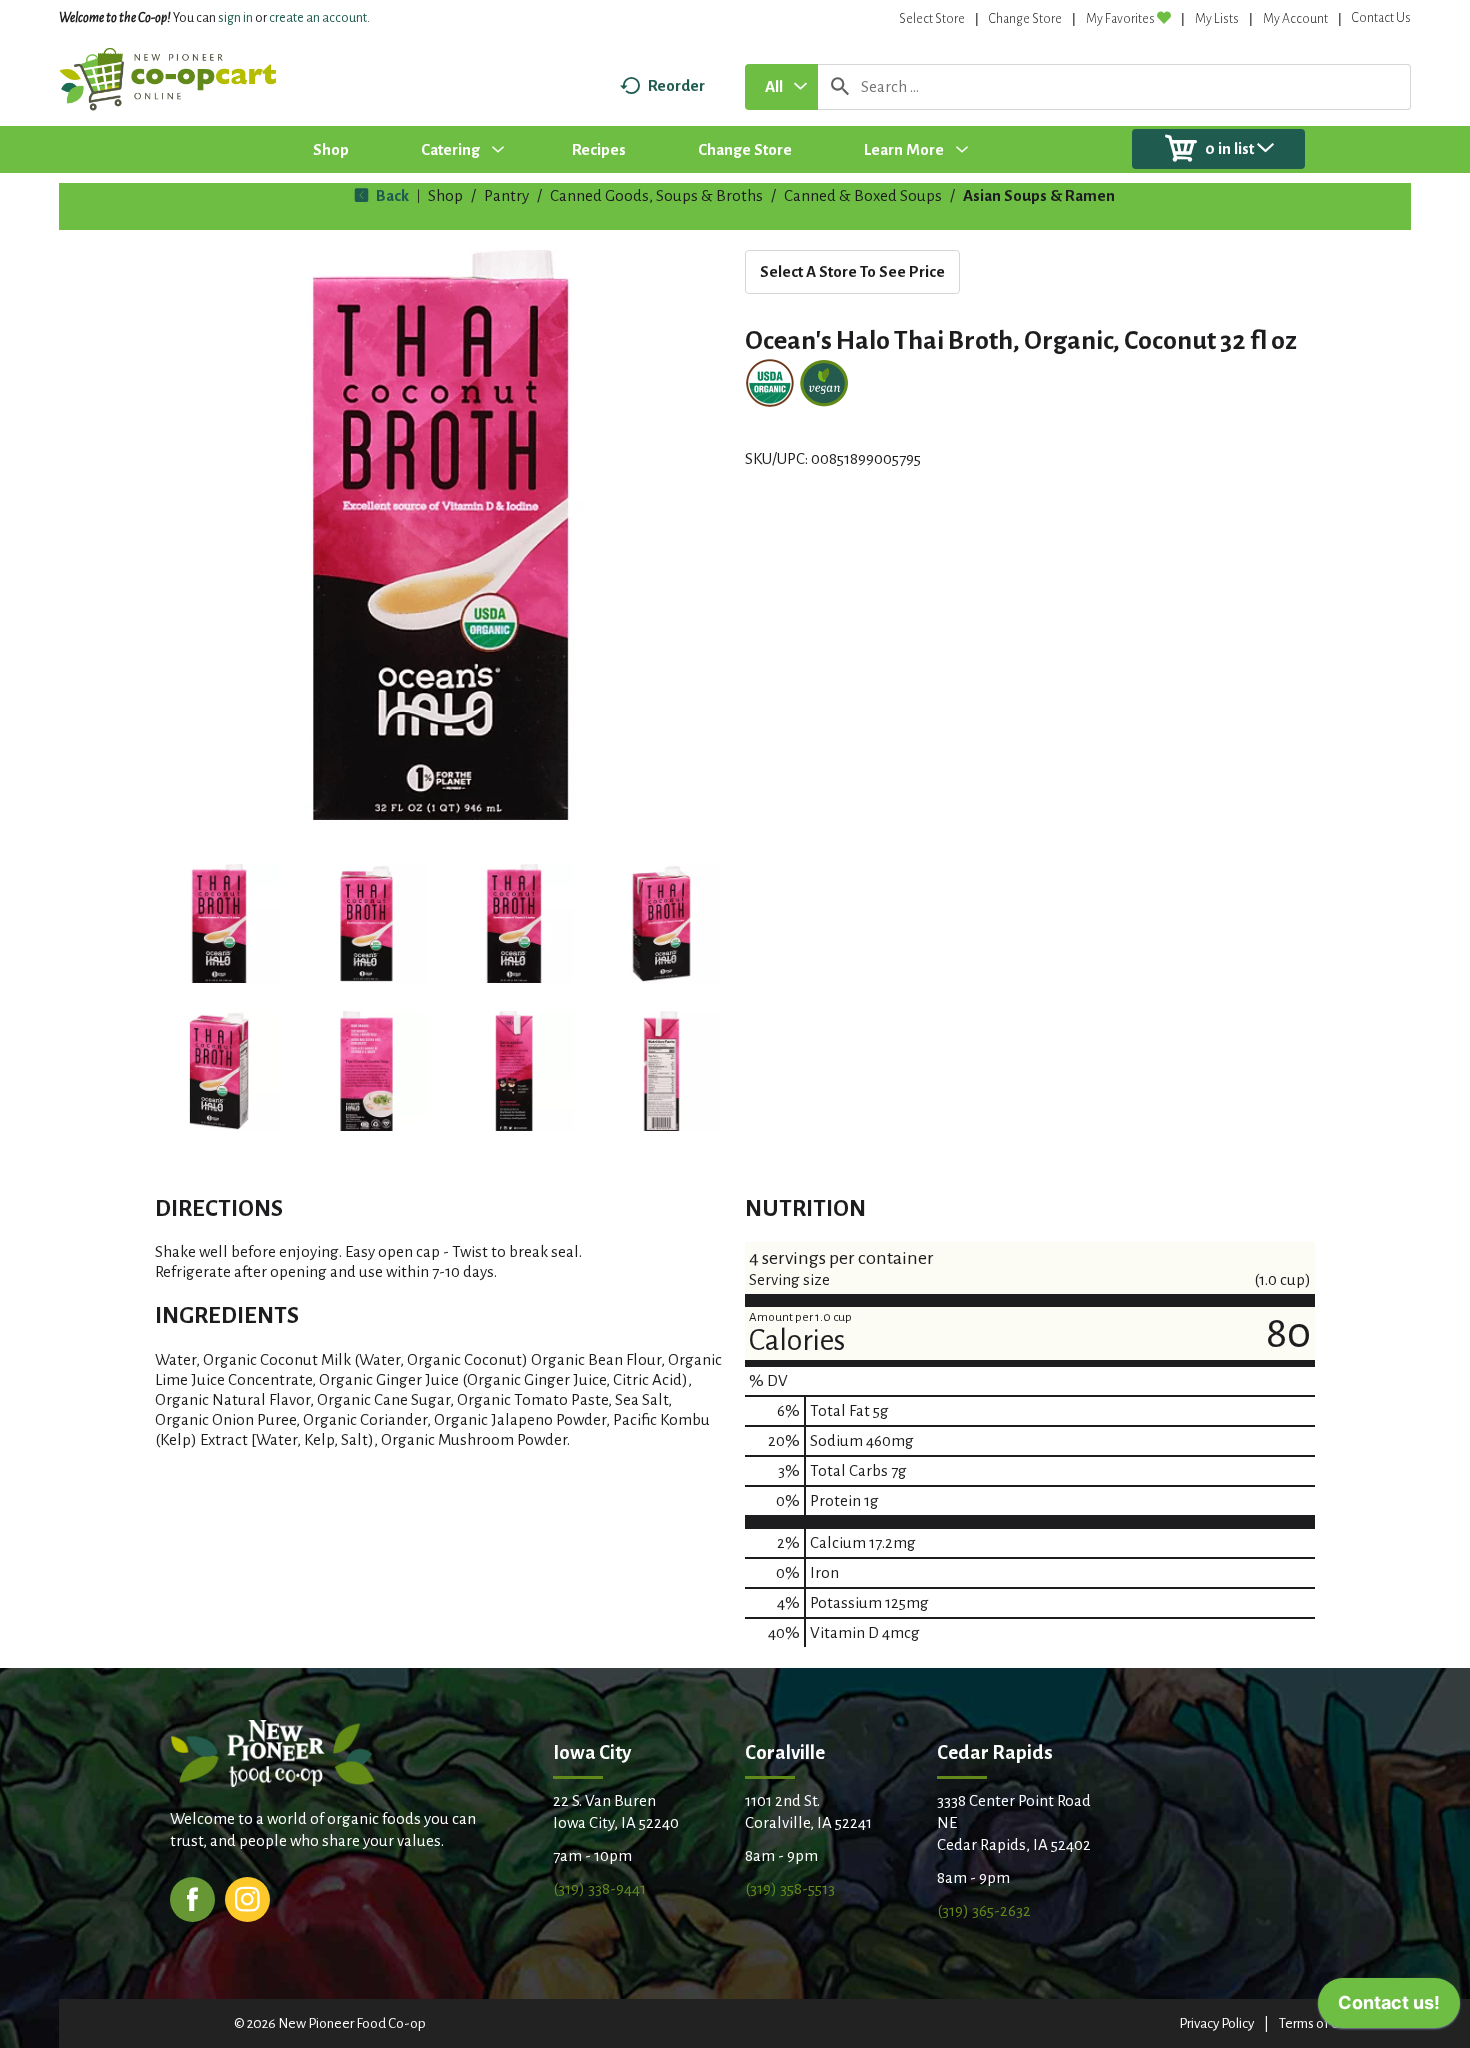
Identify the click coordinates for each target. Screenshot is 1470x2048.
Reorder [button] (676, 85)
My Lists (1217, 19)
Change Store (1025, 19)
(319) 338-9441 (599, 1888)
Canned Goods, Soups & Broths (656, 195)
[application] (1389, 2008)
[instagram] (247, 1897)
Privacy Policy (1216, 2023)
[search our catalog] (840, 87)
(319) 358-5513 (790, 1888)
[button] (219, 924)
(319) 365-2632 (984, 1910)
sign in (235, 18)
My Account (1295, 19)
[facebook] (192, 1897)
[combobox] (781, 87)
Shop (445, 195)
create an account (318, 18)
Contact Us (1381, 18)
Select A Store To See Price (852, 271)
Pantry (506, 195)
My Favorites (1120, 19)
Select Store (932, 19)
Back (391, 195)
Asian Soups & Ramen (1039, 195)
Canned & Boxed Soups (863, 195)
